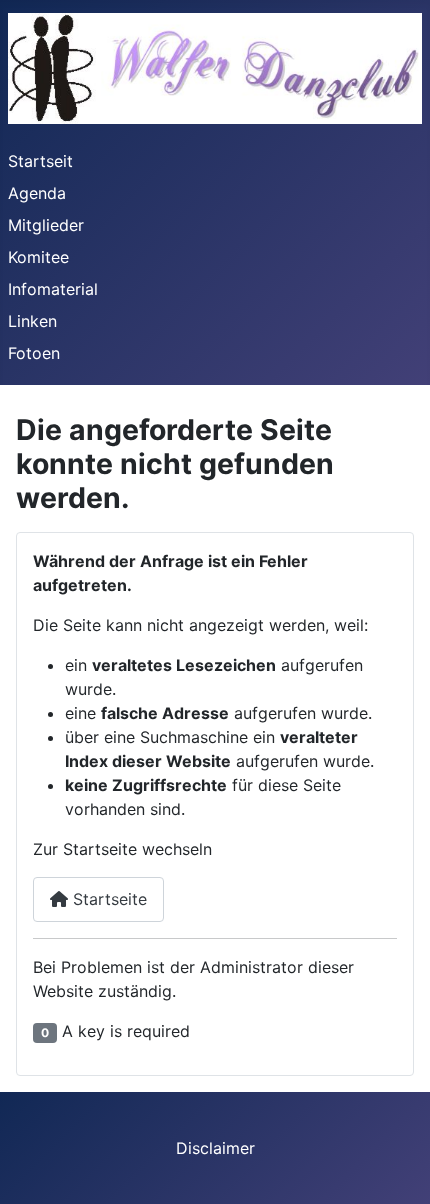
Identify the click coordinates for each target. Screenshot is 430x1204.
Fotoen (34, 353)
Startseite (107, 899)
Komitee (38, 257)
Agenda (37, 193)
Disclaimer (215, 1148)
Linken (32, 321)
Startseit (40, 161)
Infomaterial (53, 289)
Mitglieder (46, 225)
